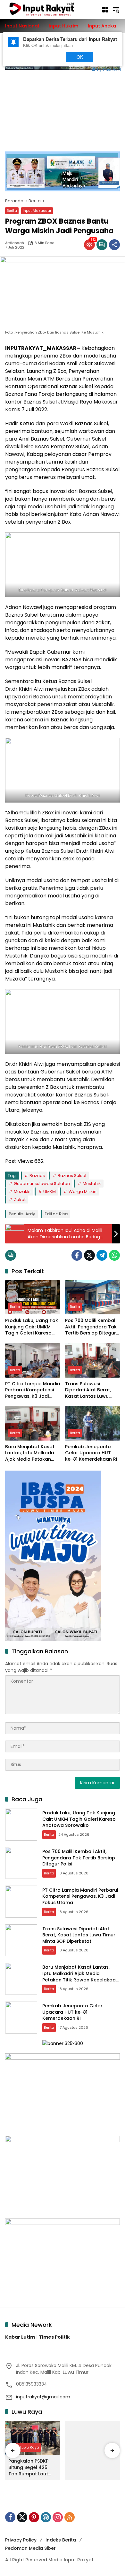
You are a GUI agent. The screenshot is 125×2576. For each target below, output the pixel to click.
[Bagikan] (114, 245)
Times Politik (54, 2337)
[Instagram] (58, 2517)
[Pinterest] (34, 2517)
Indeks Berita (61, 2540)
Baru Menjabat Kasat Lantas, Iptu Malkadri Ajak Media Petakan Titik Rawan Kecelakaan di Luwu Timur (30, 1453)
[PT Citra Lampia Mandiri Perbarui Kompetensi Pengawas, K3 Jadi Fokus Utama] (33, 1360)
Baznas (37, 1176)
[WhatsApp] (114, 1255)
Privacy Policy (21, 2540)
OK (80, 57)
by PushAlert (109, 69)
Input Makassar (37, 211)
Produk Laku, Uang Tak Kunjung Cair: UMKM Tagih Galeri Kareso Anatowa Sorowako (32, 1327)
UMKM (50, 1192)
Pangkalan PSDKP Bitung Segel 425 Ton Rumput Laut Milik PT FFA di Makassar (28, 2468)
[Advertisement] (63, 107)
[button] (116, 10)
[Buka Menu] (105, 10)
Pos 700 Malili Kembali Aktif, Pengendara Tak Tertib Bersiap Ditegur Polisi (91, 1327)
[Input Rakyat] (50, 9)
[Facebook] (77, 1255)
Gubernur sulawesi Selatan (42, 1184)
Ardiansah (15, 243)
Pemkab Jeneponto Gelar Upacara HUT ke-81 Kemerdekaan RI (91, 1453)
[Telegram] (102, 1255)
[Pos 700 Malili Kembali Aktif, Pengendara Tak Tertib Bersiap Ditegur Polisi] (92, 1297)
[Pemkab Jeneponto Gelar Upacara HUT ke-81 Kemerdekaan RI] (92, 1423)
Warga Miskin (83, 1192)
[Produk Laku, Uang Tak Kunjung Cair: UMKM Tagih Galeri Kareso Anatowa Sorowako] (33, 1297)
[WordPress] (46, 2517)
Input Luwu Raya (25, 2447)
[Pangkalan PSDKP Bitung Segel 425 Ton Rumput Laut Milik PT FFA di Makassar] (33, 2438)
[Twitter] (89, 1255)
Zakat (20, 1200)
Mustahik (92, 1184)
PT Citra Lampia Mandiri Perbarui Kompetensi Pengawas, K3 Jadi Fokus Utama (33, 1390)
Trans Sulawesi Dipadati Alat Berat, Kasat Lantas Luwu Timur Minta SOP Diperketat (88, 1390)
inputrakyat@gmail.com (43, 2397)
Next (49, 57)
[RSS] (70, 2517)
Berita (12, 211)
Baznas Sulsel (72, 1176)
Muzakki (22, 1192)
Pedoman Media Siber (30, 2548)
